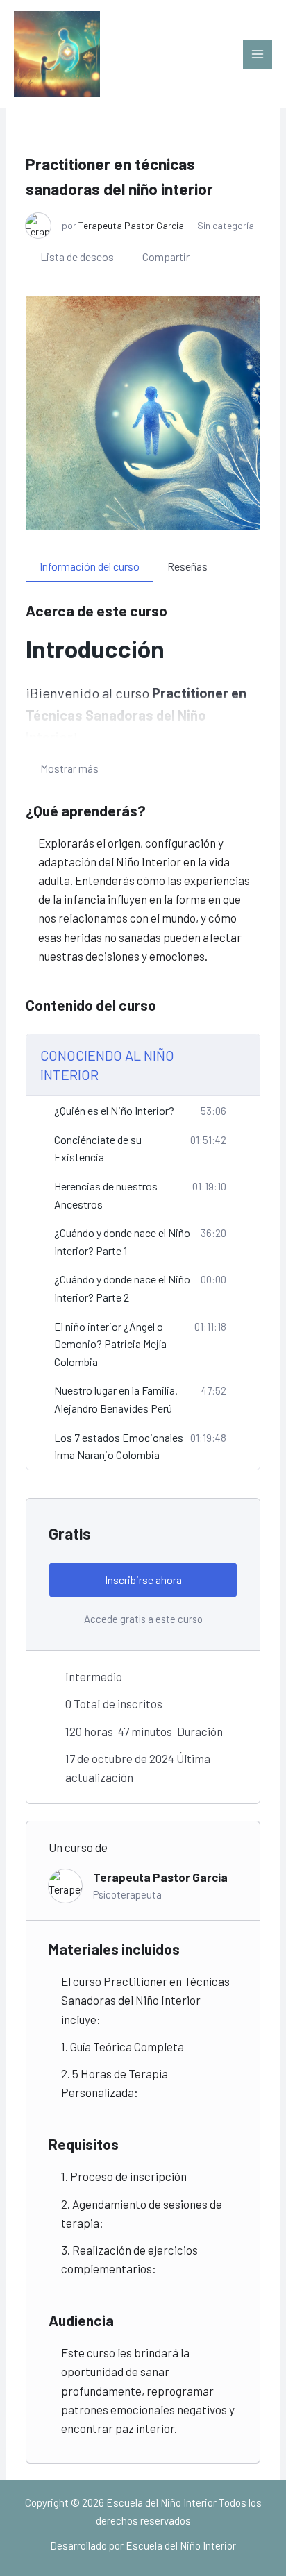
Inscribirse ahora (143, 1580)
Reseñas (187, 566)
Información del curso (90, 566)
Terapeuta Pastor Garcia (131, 225)
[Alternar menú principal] (258, 54)
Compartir (166, 256)
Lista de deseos (77, 256)
